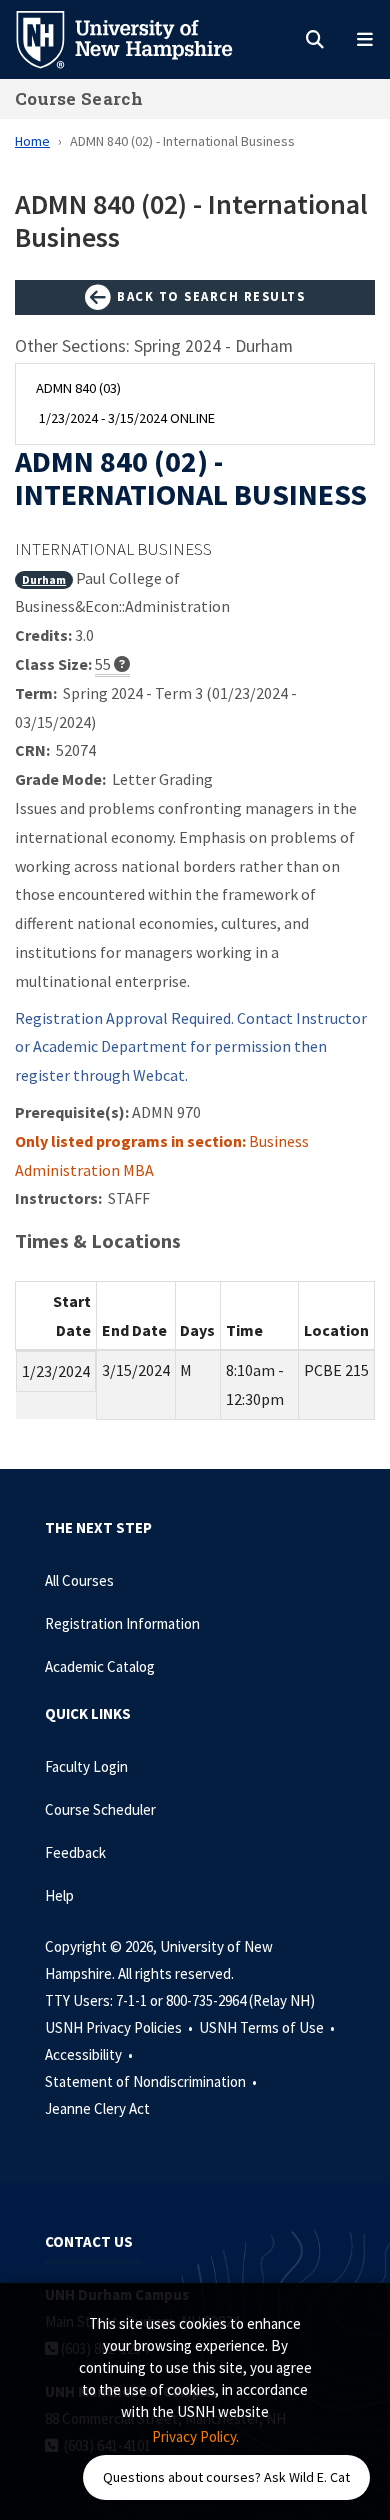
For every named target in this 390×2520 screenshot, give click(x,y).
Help (59, 1895)
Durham (44, 579)
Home (32, 141)
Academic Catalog (100, 1666)
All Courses (79, 1580)
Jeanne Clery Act (97, 2108)
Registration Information (122, 1623)
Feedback (75, 1852)
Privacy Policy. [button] (195, 2436)
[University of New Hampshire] (140, 38)
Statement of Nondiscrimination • (152, 2081)
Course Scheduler (100, 1809)
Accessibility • (90, 2054)
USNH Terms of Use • (268, 2027)
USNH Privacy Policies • (120, 2027)
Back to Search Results (209, 296)
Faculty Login (86, 1766)
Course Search (79, 98)
